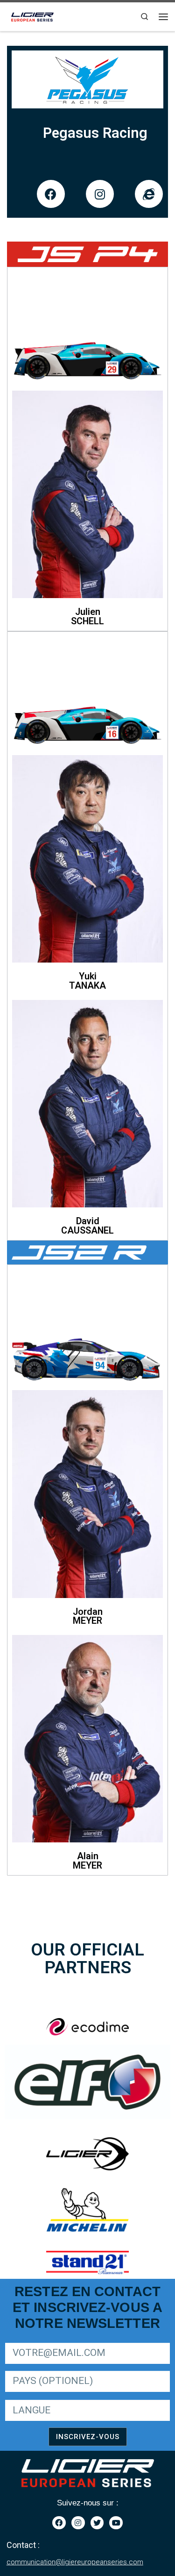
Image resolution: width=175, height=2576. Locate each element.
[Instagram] (100, 194)
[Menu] (163, 17)
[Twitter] (97, 2523)
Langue (16, 2399)
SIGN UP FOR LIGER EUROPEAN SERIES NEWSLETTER (85, 2341)
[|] (33, 15)
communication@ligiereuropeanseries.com (75, 2562)
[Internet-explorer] (149, 194)
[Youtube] (116, 2523)
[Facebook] (51, 194)
